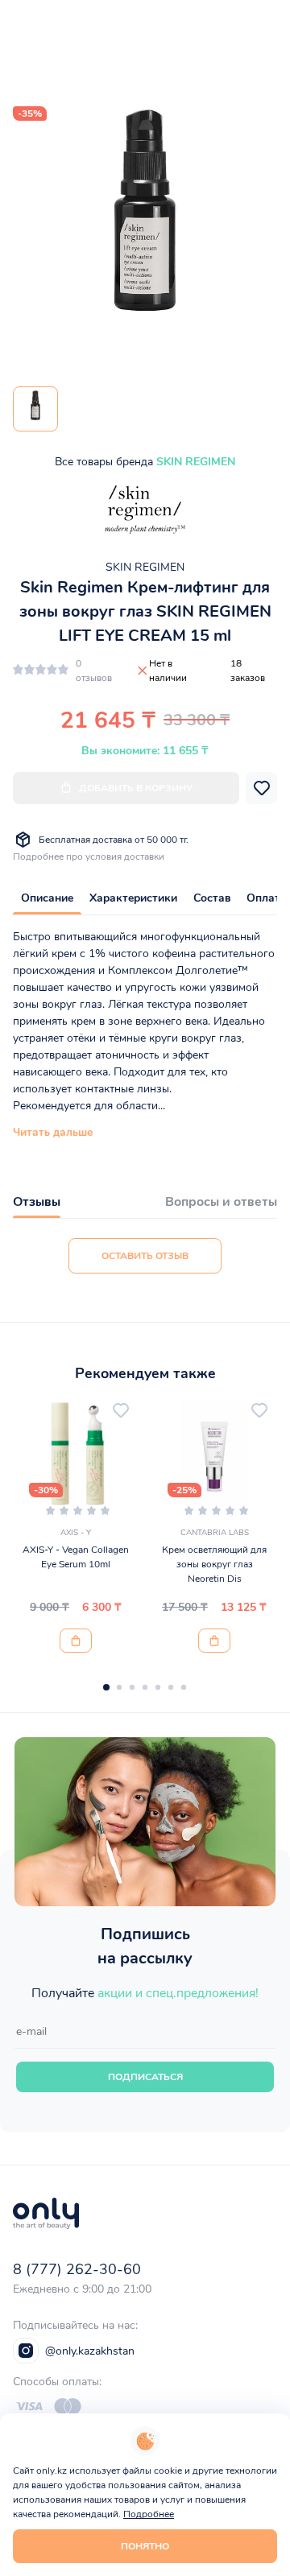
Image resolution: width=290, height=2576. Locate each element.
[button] (106, 1687)
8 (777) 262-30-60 (77, 2269)
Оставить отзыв (145, 1256)
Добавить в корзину (136, 788)
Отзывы (37, 1202)
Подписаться (145, 2077)
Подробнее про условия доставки (89, 857)
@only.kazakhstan (90, 2351)
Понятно (145, 2546)
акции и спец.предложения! (178, 1993)
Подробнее (149, 2514)
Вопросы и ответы (221, 1202)
